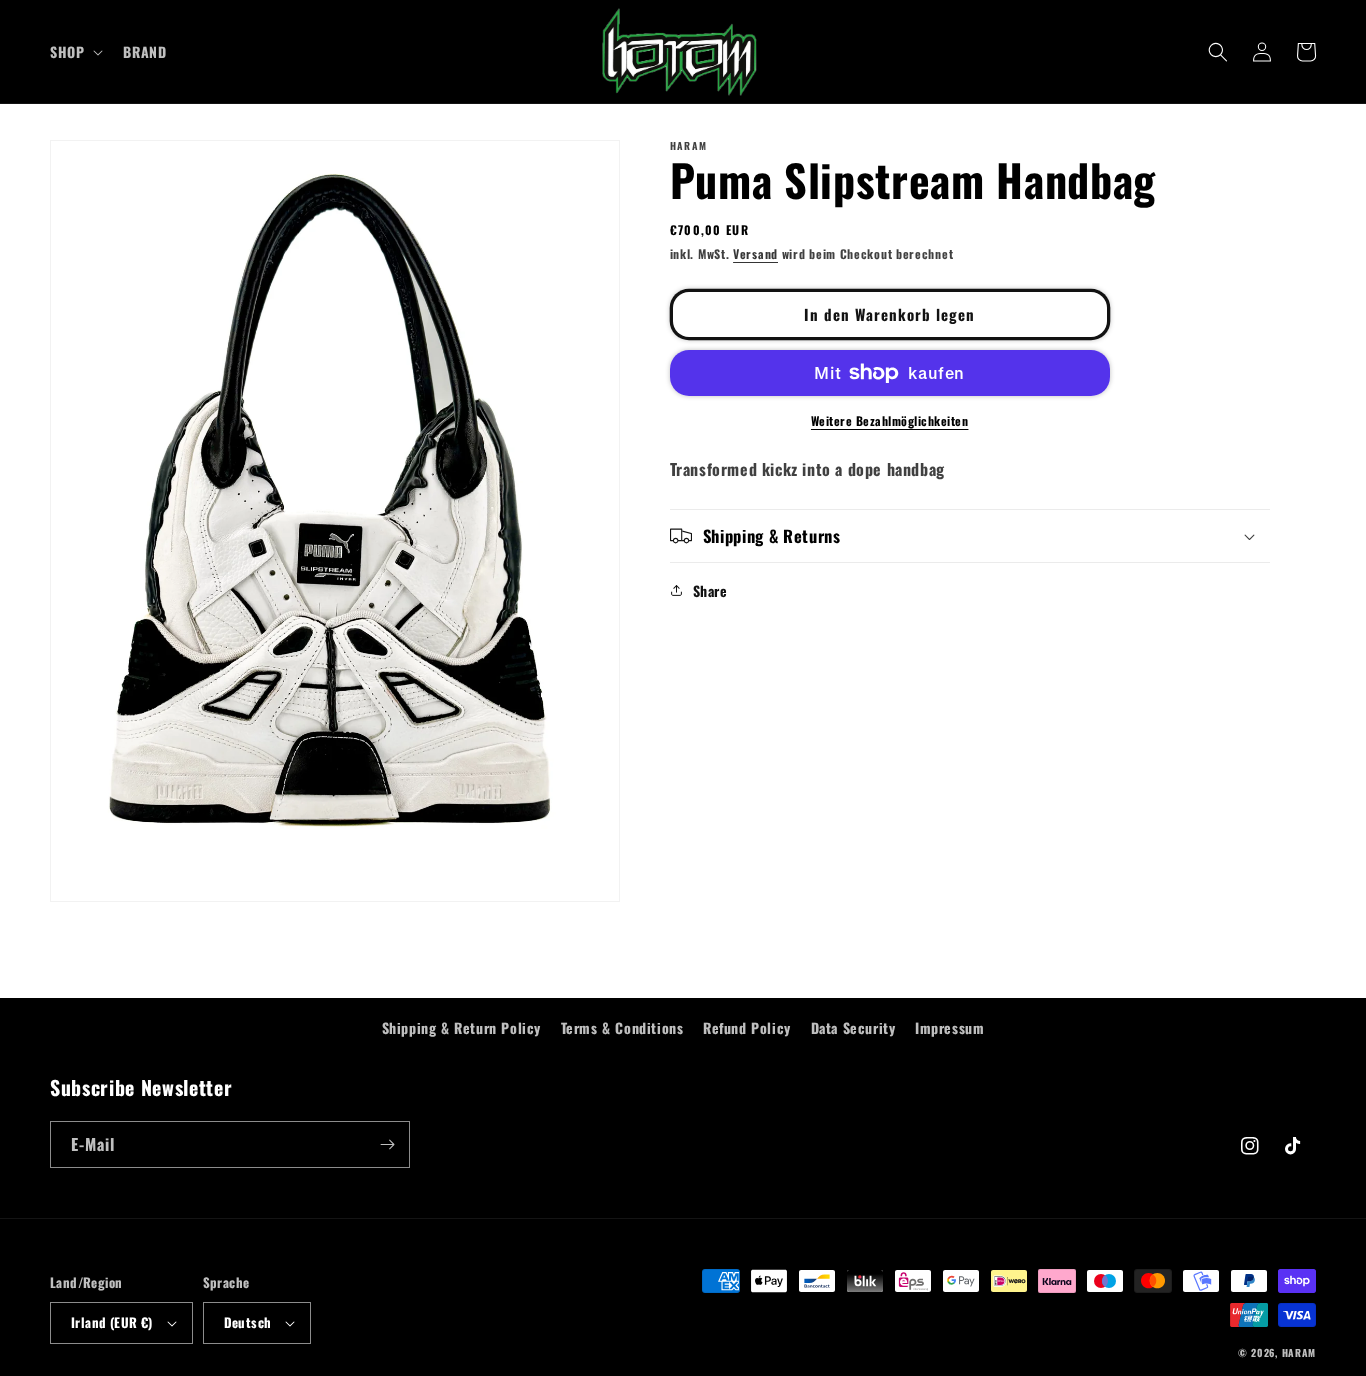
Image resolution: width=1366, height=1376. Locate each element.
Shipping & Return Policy (461, 1027)
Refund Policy (747, 1027)
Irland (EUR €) (112, 1322)
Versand (755, 253)
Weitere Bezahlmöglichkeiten (890, 420)
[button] (74, 52)
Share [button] (710, 590)
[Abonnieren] (387, 1144)
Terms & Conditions (622, 1027)
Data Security (853, 1027)
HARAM (1299, 1352)
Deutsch (248, 1322)
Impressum (949, 1027)
